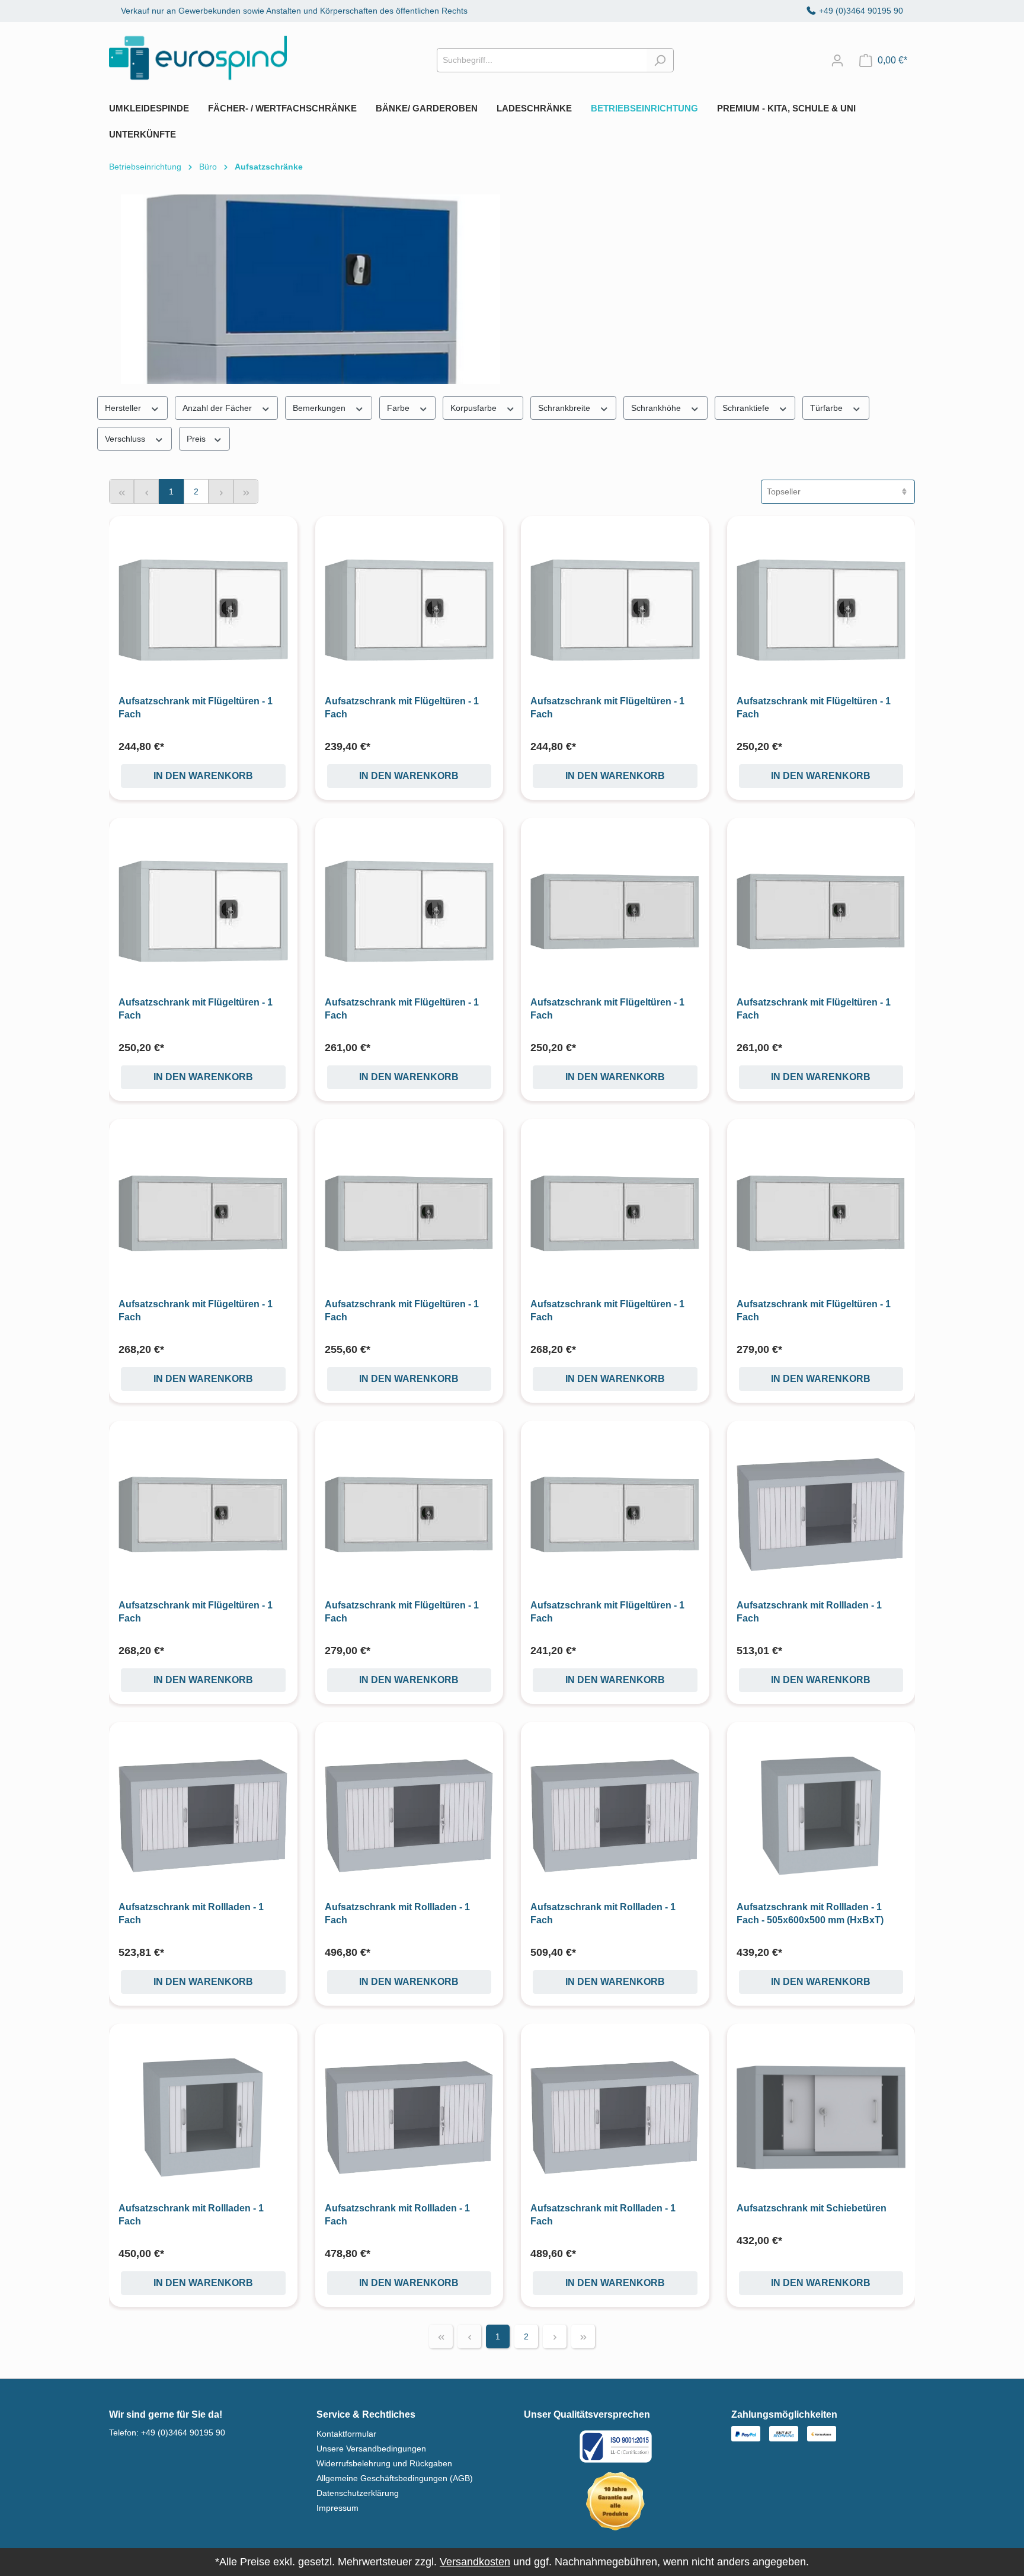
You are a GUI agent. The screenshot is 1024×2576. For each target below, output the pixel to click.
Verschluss (126, 439)
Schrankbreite (565, 408)
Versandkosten (475, 2562)
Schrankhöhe (657, 408)
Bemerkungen (320, 408)
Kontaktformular (346, 2434)
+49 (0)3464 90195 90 (861, 11)
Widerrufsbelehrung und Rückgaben (384, 2463)
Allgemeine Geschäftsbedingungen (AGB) (395, 2478)
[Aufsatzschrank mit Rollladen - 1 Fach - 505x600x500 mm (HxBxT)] (821, 1816)
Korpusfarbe (475, 408)
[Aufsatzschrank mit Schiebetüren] (821, 2118)
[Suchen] (660, 60)
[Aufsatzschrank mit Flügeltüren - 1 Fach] (203, 610)
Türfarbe (828, 408)
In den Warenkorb (203, 776)
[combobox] (542, 60)
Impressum (337, 2508)
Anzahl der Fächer (218, 408)
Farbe (399, 408)
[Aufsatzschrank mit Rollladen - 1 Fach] (821, 1515)
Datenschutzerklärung (358, 2493)
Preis (197, 439)
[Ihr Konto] (837, 60)
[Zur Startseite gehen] (198, 58)
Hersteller (124, 408)
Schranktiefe (747, 408)
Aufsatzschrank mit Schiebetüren (812, 2208)
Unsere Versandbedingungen (371, 2449)
